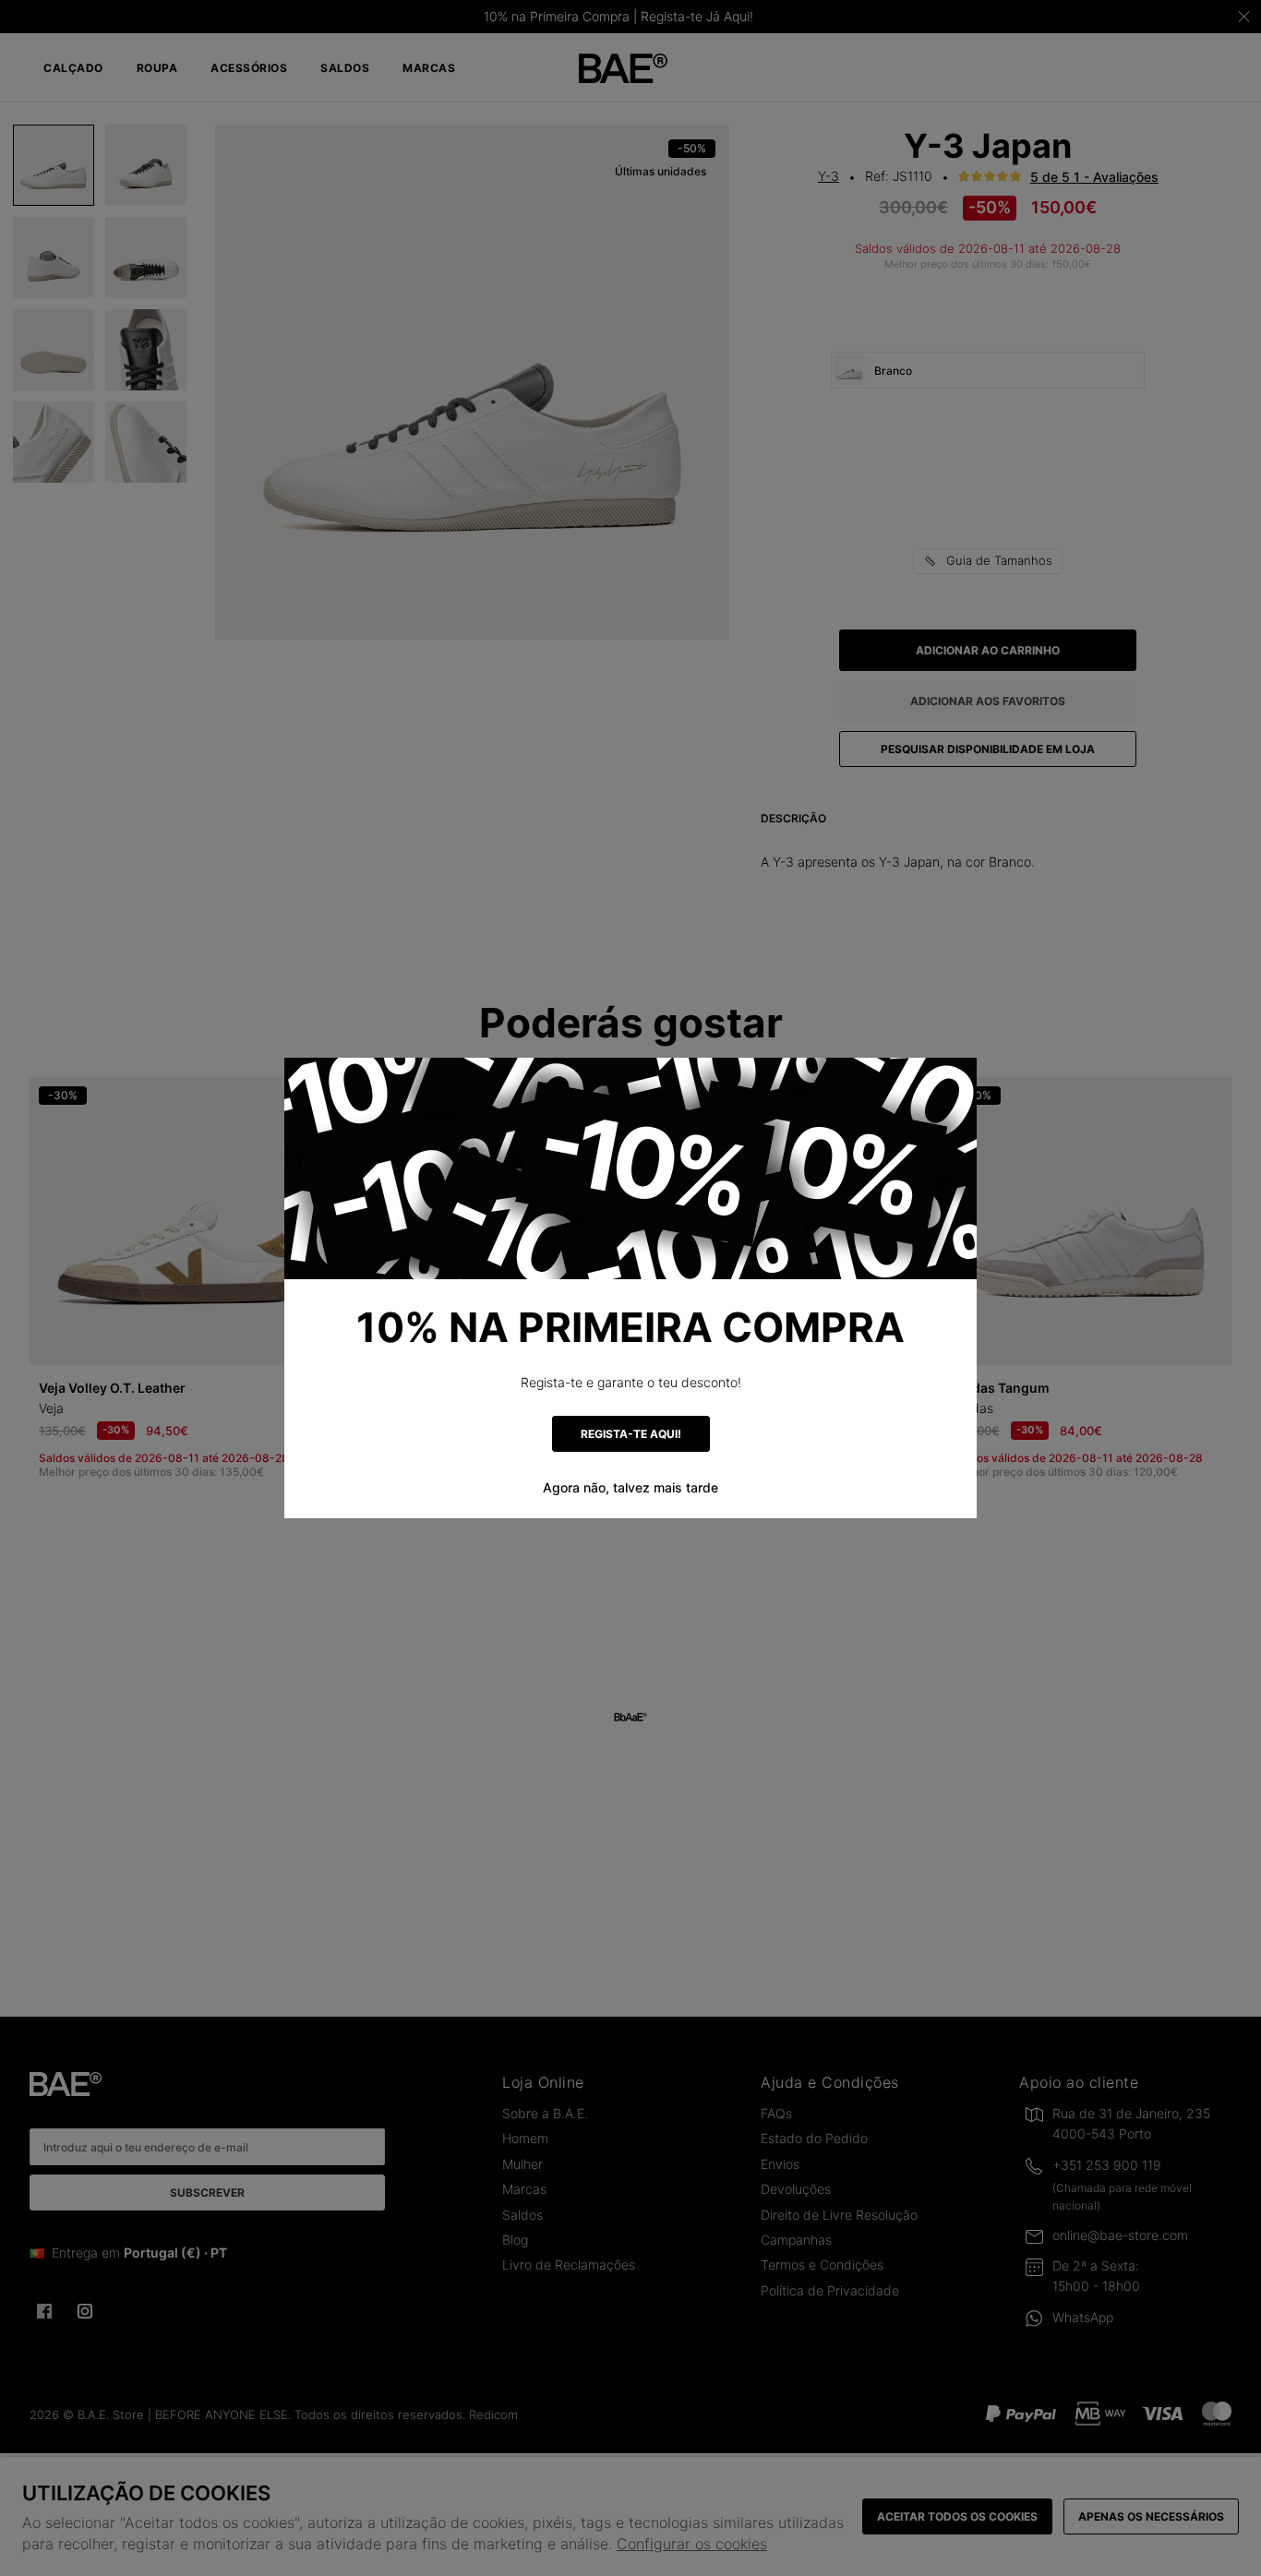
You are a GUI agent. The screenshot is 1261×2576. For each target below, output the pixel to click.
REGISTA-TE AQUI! (631, 1434)
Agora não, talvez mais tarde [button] (630, 1487)
